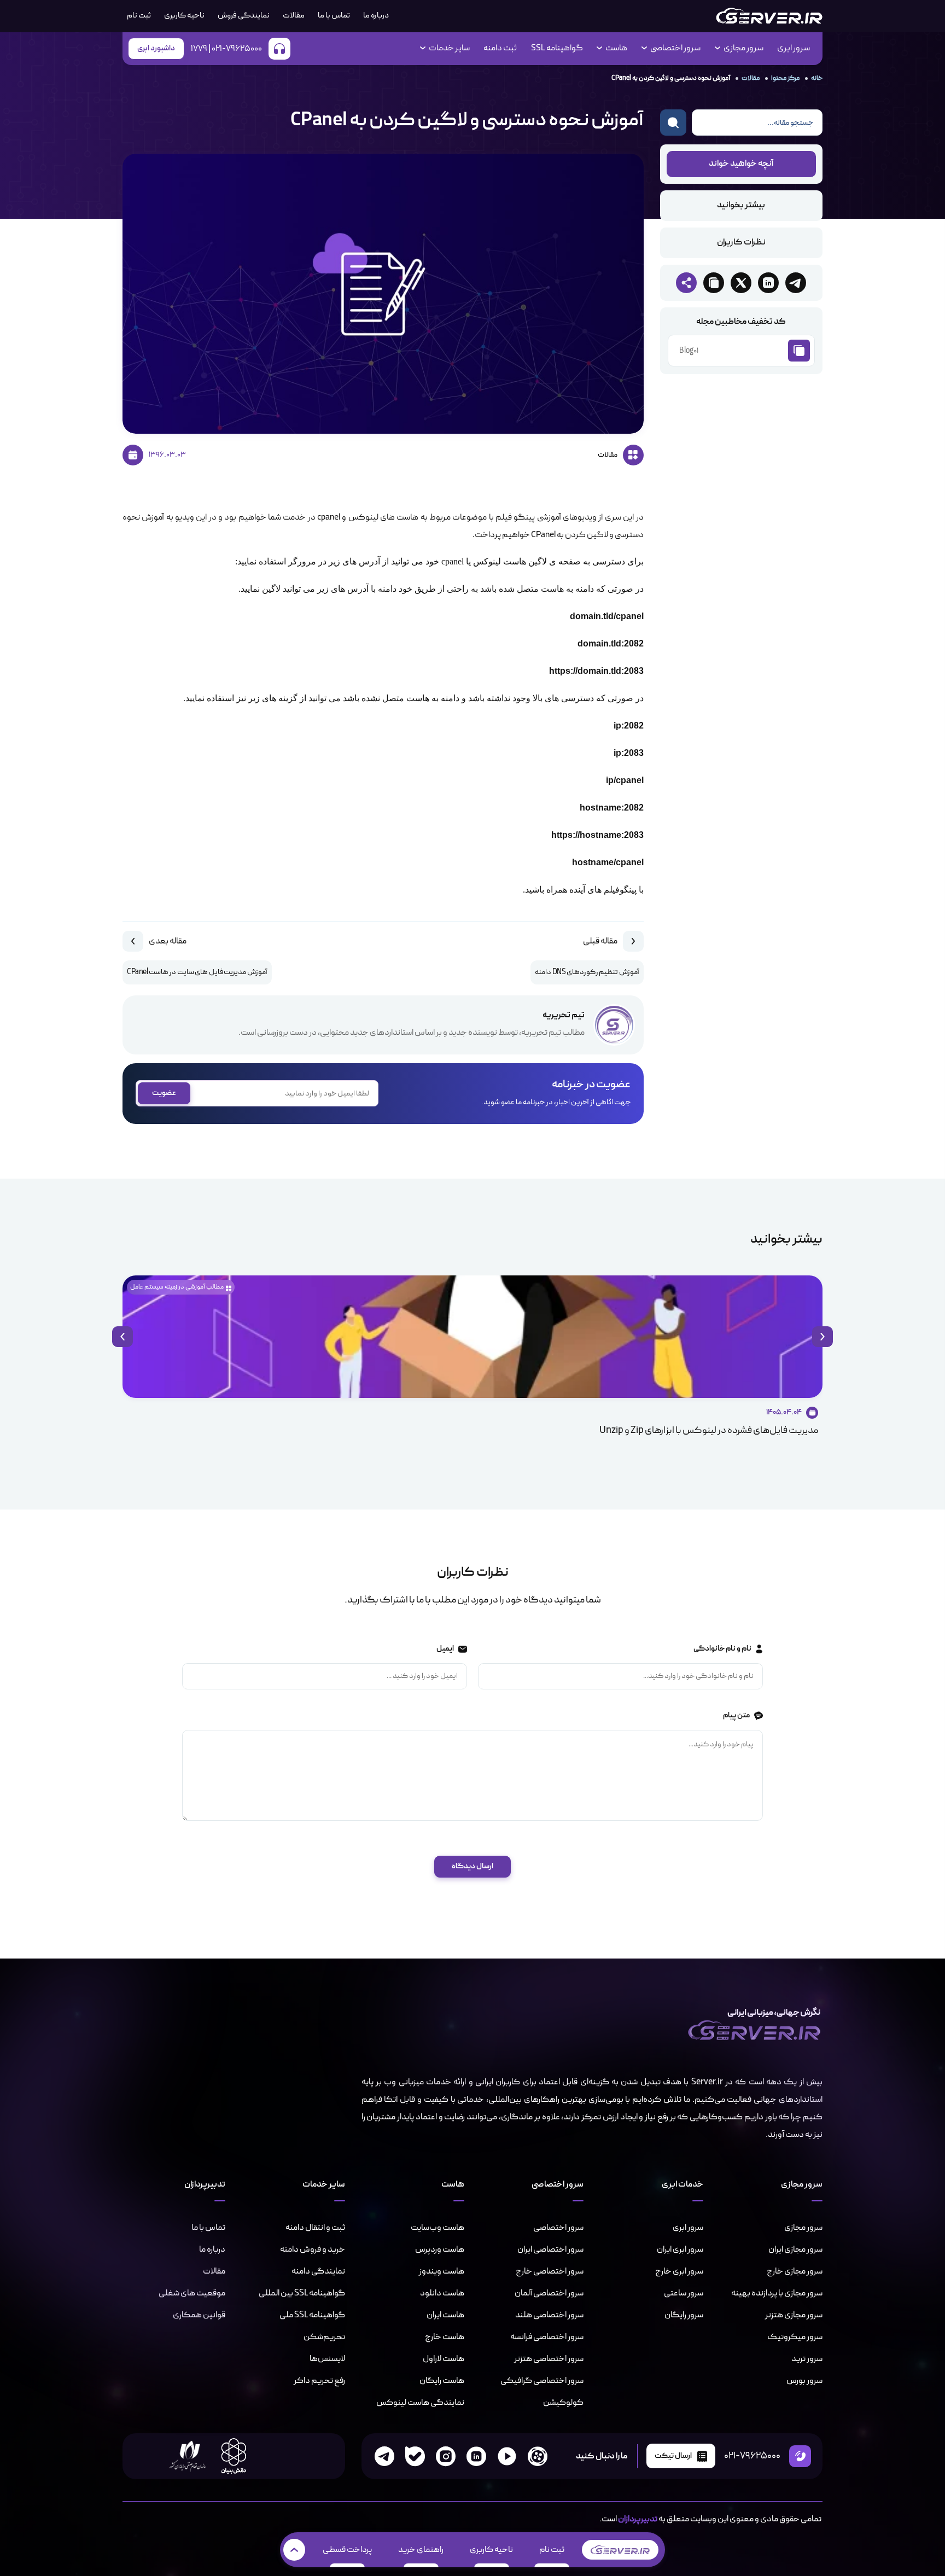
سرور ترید (807, 2359)
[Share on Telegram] (796, 283)
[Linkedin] (476, 2456)
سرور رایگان (684, 2315)
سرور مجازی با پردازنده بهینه (777, 2293)
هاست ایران (445, 2315)
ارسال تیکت (673, 2456)
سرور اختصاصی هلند (549, 2315)
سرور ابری (794, 49)
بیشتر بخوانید (741, 206)
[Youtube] (507, 2456)
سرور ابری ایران (680, 2249)
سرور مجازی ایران (795, 2249)
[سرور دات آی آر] (769, 16)
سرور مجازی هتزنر (794, 2315)
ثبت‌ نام (139, 16)
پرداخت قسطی (347, 2550)
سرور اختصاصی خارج (550, 2271)
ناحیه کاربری (184, 16)
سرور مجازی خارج (795, 2271)
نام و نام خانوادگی (722, 1649)
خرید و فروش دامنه (313, 2249)
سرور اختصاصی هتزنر (549, 2359)
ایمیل (445, 1649)
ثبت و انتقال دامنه (315, 2228)
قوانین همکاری (199, 2315)
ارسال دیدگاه (472, 1866)
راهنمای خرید (421, 2550)
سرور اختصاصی (558, 2228)
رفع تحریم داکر (319, 2381)
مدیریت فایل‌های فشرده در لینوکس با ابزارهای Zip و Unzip (709, 1430)
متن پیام (736, 1715)
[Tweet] (741, 283)
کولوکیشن (563, 2403)
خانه (817, 78)
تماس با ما (334, 16)
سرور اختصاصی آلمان (549, 2293)
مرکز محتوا (785, 78)
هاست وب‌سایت (437, 2228)
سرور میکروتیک (795, 2337)
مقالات (294, 16)
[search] (673, 123)
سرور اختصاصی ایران (550, 2249)
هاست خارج (445, 2337)
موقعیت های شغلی (192, 2293)
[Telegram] (384, 2456)
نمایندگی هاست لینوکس (420, 2403)
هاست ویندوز (442, 2271)
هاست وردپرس (440, 2249)
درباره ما (376, 16)
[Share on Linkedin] (768, 283)
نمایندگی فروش (244, 16)
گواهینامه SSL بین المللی (302, 2293)
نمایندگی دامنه (318, 2271)
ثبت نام (552, 2550)
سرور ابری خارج (679, 2271)
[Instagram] (446, 2456)
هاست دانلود (442, 2293)
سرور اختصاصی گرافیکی (542, 2381)
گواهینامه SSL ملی (312, 2315)
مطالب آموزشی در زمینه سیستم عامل (177, 1287)
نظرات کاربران (741, 243)
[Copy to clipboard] (714, 283)
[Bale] (415, 2456)
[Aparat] (538, 2456)
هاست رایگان (442, 2381)
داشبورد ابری (156, 48)
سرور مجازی (803, 2228)
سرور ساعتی (684, 2293)
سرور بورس (804, 2381)
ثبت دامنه (500, 49)
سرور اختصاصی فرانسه (547, 2337)
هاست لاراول (444, 2359)
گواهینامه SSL (557, 49)
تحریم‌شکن (324, 2337)
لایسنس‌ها (327, 2359)
